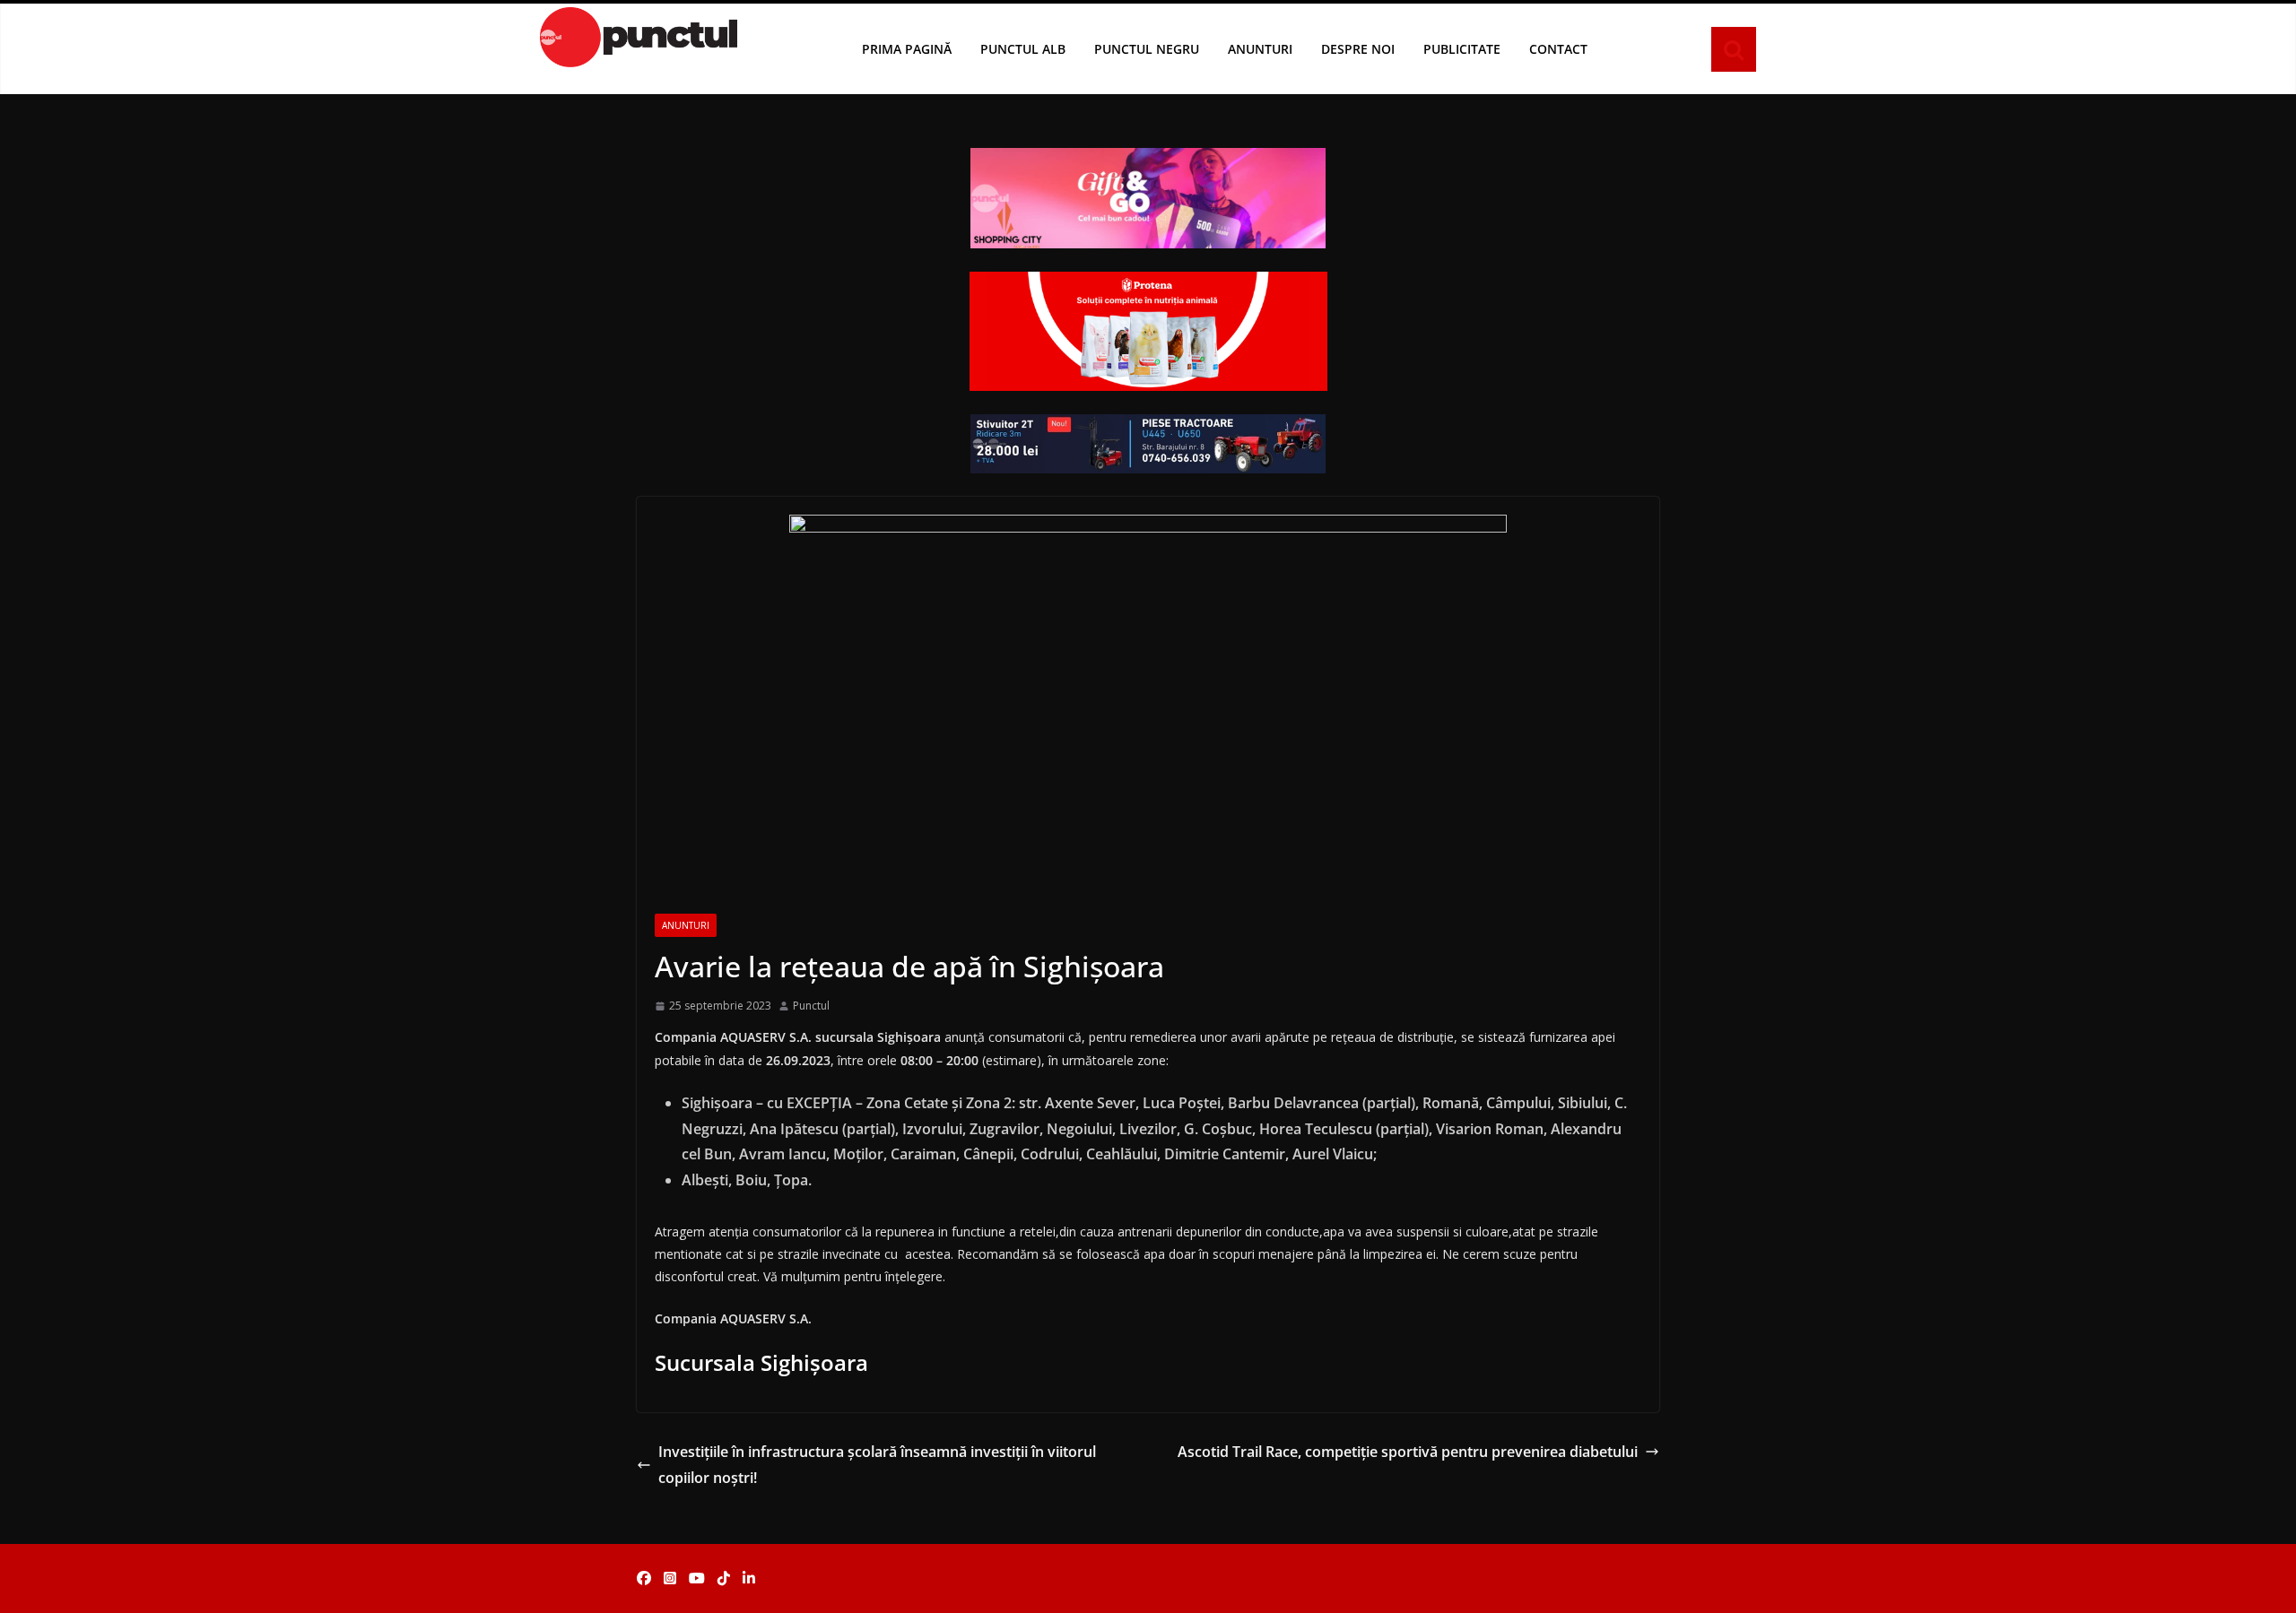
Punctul (811, 1006)
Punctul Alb (1023, 49)
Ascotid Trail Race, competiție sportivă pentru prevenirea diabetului (1408, 1452)
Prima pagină (907, 49)
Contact (1558, 49)
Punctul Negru (1147, 49)
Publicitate (1462, 49)
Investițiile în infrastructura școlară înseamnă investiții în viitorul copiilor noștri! (877, 1465)
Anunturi (1260, 49)
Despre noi (1358, 49)
